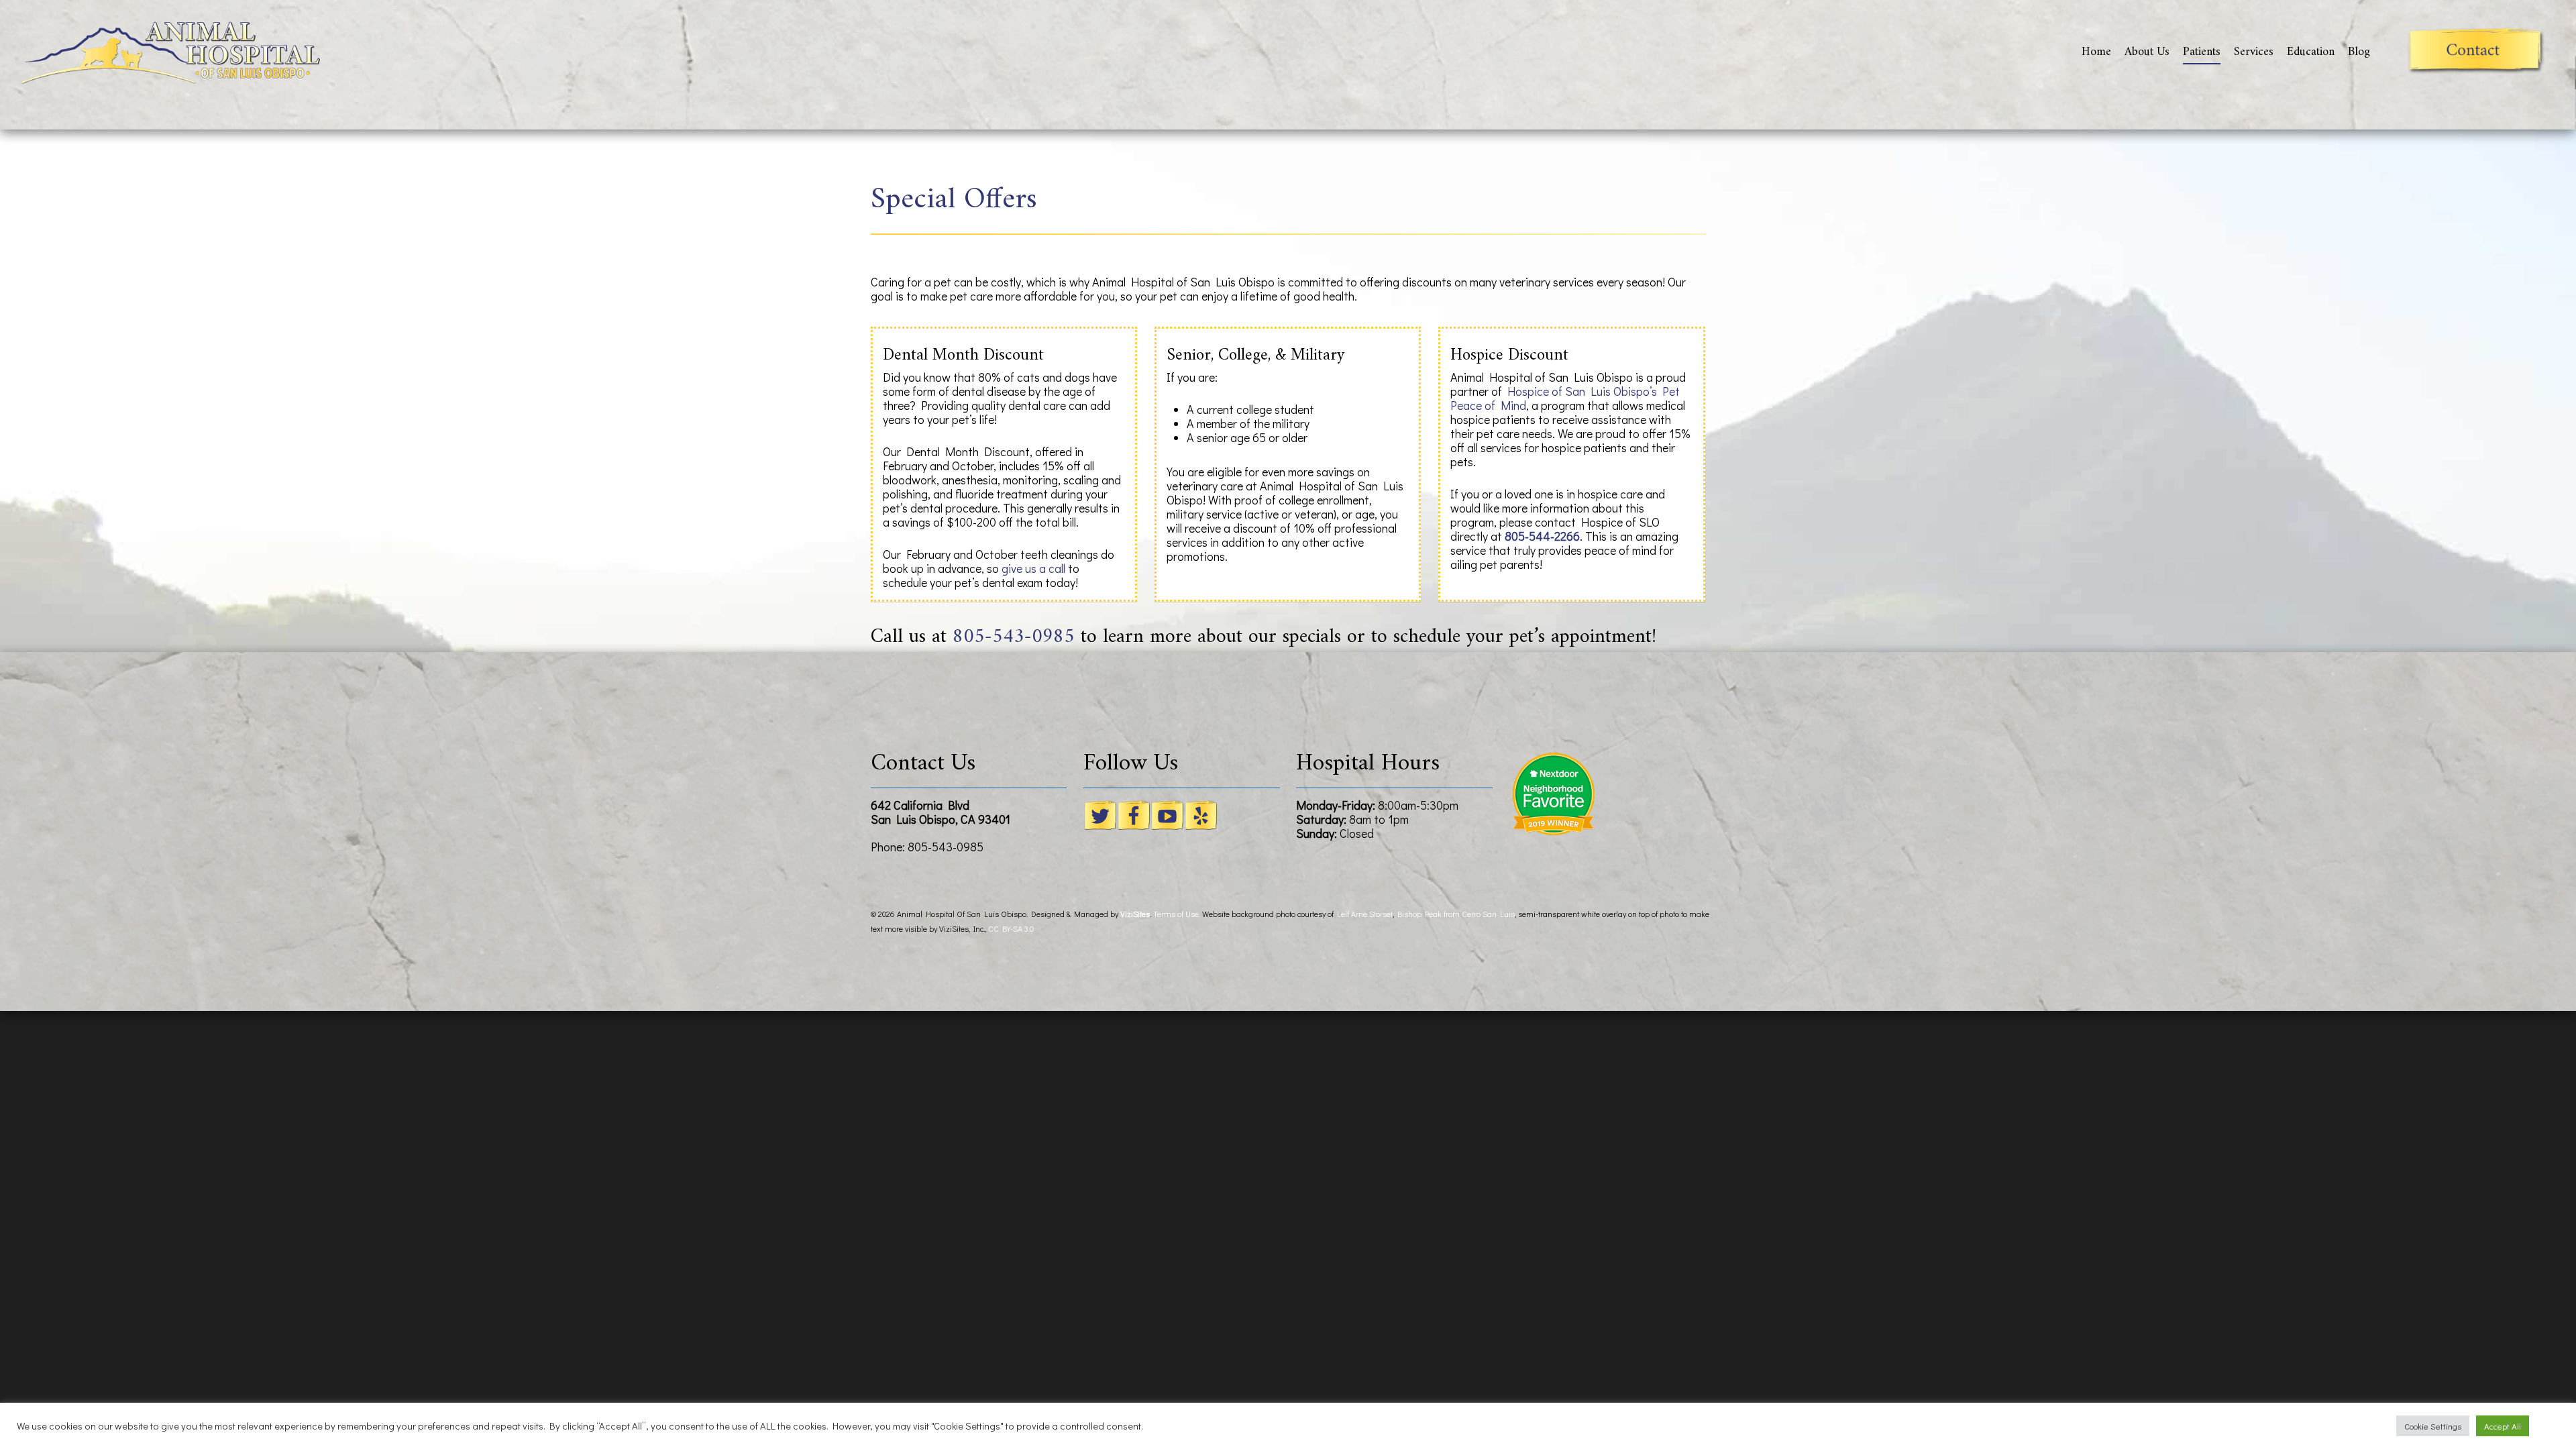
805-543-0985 (1014, 637)
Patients (2202, 52)
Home (2096, 52)
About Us (2147, 52)
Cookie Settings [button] (2433, 1426)
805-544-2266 (1542, 536)
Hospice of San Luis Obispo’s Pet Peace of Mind (1565, 398)
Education (2311, 52)
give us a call (1033, 568)
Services (2254, 52)
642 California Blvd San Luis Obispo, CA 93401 (941, 812)
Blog (2359, 52)
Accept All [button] (2503, 1426)
